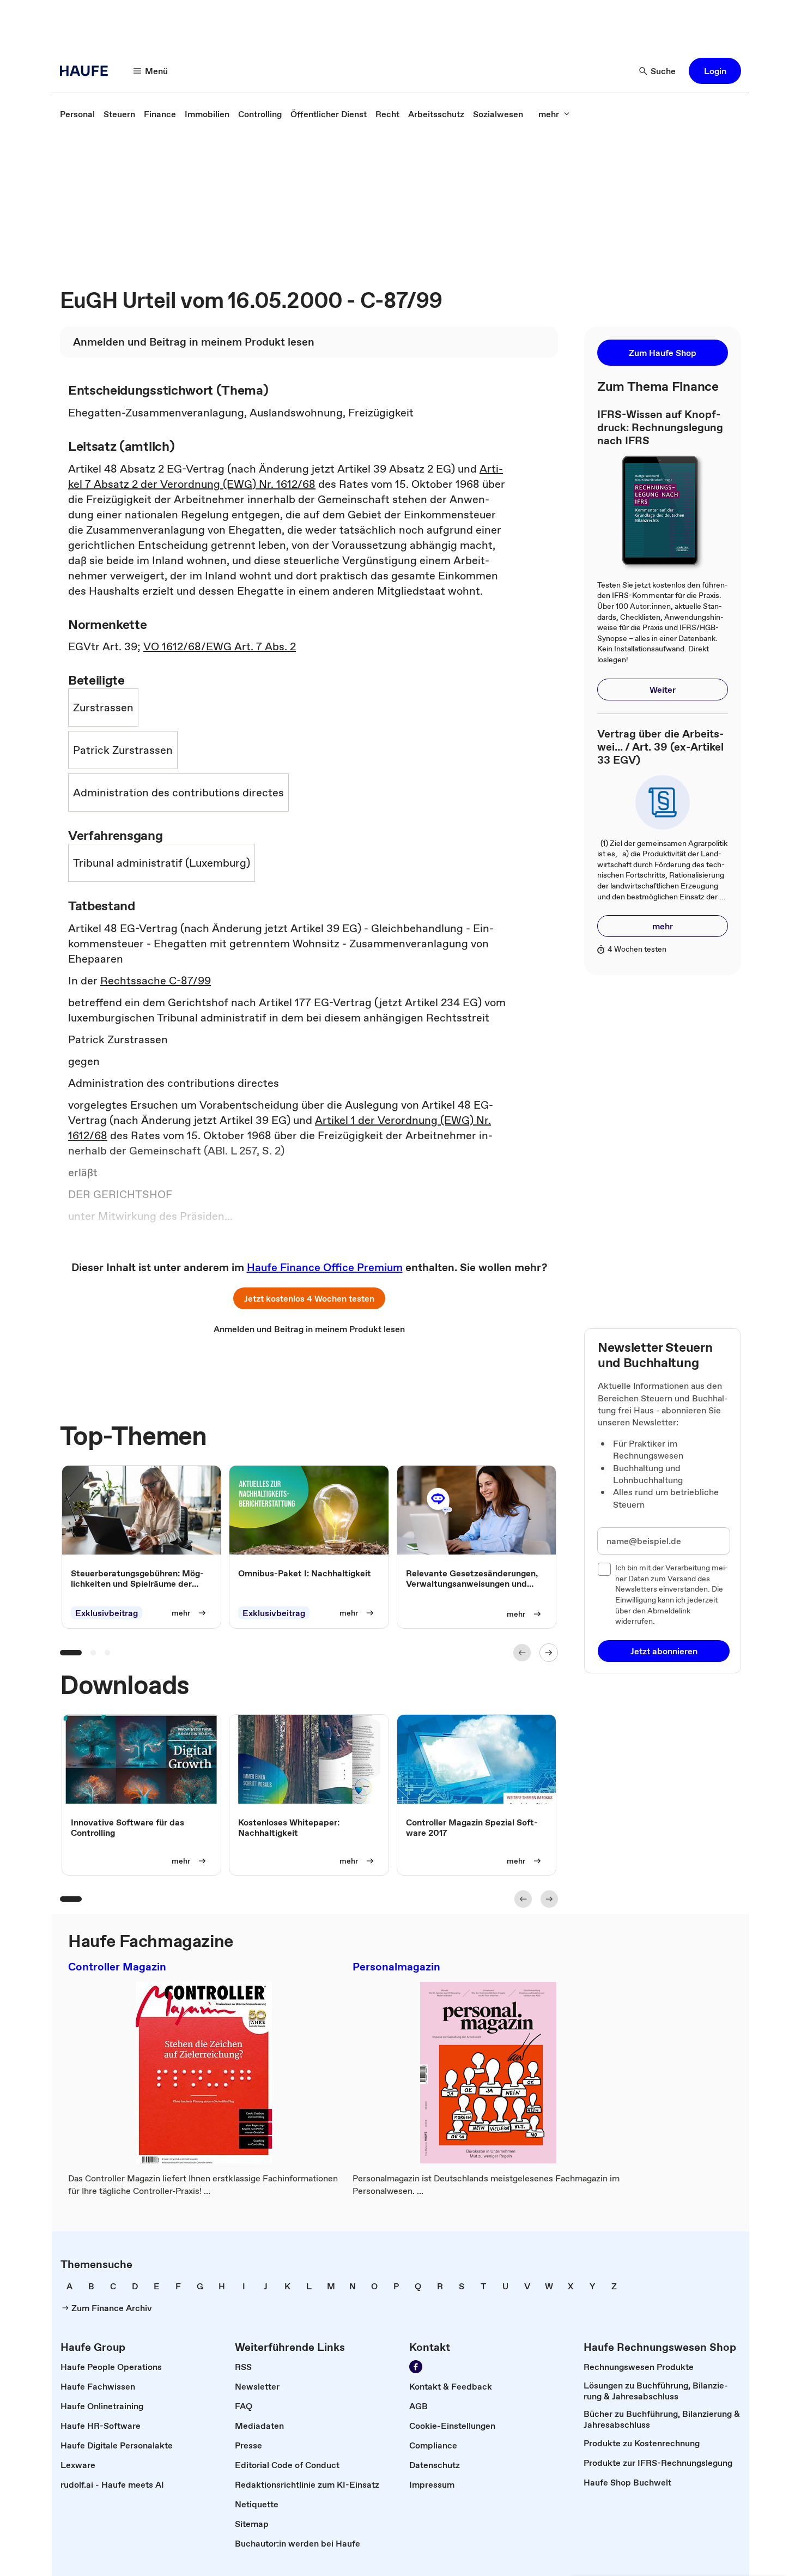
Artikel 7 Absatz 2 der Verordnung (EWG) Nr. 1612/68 (286, 476)
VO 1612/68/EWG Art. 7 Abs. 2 (220, 646)
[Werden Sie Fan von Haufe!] (416, 2367)
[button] (715, 71)
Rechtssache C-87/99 (156, 981)
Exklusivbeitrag (107, 1613)
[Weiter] (549, 1653)
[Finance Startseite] (87, 71)
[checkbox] (604, 1569)
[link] (77, 114)
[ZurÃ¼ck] (522, 1653)
